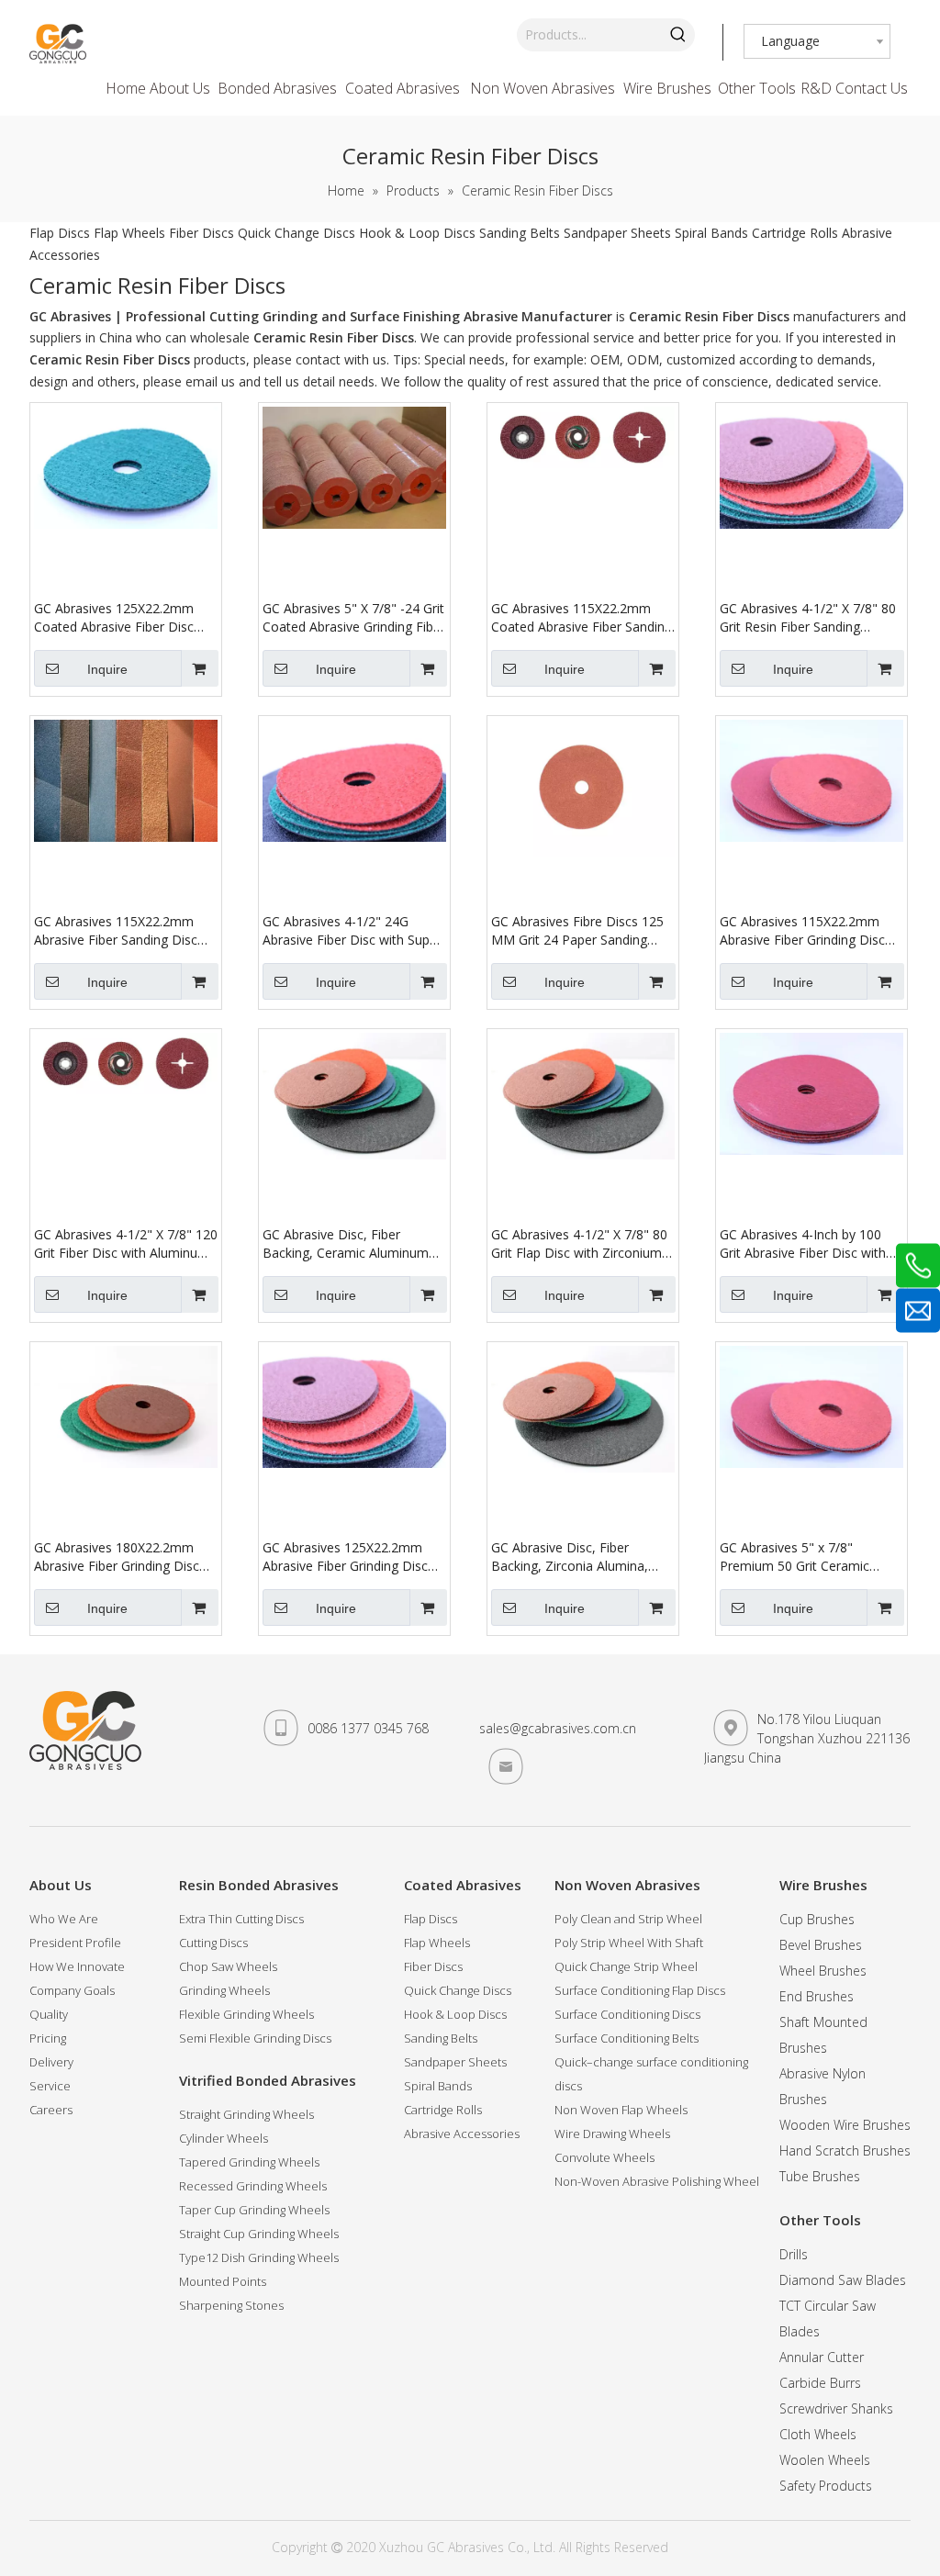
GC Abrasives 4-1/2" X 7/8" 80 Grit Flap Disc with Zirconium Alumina (579, 1244)
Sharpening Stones (231, 2305)
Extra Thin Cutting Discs (241, 1919)
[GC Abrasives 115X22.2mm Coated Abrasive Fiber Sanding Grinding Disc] (583, 436)
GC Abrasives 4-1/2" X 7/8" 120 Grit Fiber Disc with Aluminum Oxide (126, 1244)
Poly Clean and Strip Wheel (628, 1919)
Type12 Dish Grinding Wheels (259, 2257)
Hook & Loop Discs (417, 233)
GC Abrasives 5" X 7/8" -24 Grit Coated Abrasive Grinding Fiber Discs (354, 618)
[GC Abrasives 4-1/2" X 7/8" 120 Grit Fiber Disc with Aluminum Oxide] (126, 1062)
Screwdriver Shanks (836, 2408)
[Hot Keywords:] (678, 35)
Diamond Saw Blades (843, 2280)
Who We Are (64, 1919)
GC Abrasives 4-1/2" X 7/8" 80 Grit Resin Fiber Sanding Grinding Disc (808, 618)
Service (50, 2086)
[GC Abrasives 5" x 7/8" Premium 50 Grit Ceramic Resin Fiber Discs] (811, 1405)
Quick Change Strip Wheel (626, 1966)
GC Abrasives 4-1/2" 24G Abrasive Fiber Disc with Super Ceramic (352, 931)
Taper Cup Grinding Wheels (254, 2210)
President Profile (75, 1943)
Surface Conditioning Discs (627, 2014)
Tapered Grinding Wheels (249, 2162)
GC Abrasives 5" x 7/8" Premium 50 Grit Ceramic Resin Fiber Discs (795, 1557)
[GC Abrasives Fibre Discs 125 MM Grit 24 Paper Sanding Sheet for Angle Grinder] (583, 787)
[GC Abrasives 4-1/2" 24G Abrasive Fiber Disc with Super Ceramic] (354, 779)
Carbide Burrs (820, 2383)
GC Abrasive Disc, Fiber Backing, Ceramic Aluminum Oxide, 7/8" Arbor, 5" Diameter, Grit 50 (346, 1244)
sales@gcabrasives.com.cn (558, 1728)
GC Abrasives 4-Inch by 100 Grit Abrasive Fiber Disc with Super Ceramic (803, 1244)
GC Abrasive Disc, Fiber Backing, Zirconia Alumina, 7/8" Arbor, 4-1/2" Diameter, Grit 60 (576, 1557)
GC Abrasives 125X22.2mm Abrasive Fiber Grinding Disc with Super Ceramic (345, 1557)
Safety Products (826, 2486)
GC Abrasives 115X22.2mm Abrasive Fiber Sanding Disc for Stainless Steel (116, 931)
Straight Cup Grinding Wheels (259, 2234)
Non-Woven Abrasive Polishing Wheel (657, 2181)
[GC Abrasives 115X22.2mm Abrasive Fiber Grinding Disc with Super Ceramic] (811, 779)
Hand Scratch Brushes (845, 2150)
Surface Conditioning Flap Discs (640, 1990)
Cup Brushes (817, 1919)
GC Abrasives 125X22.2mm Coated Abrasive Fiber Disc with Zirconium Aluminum (114, 618)
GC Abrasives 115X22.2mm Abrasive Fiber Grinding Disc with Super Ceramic (802, 931)
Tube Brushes (820, 2176)
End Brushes (817, 1996)
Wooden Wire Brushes (845, 2125)
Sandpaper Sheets (617, 233)
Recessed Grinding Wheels (253, 2186)
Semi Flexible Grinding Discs (255, 2038)
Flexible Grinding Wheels (246, 2014)
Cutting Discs (213, 1943)
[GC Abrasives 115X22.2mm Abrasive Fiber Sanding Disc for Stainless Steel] (126, 779)
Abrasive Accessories (462, 2134)
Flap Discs (60, 233)
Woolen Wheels (825, 2460)
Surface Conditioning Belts (627, 2038)
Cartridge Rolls (795, 233)
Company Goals (72, 1990)
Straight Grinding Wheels (246, 2114)
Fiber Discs (201, 233)
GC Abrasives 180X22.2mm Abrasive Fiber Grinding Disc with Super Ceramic (117, 1557)
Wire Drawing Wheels (612, 2134)
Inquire (107, 669)
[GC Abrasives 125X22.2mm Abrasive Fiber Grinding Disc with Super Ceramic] (354, 1405)
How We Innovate (77, 1966)
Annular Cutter (822, 2357)
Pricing (48, 2038)
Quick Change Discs (297, 233)
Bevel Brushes (821, 1945)
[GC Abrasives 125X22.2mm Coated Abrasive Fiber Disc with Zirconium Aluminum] (126, 466)
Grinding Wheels (224, 1990)
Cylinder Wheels (224, 2138)
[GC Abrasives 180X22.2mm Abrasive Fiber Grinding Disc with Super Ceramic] (126, 1405)
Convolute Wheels (604, 2157)
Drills (794, 2254)
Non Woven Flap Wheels (621, 2110)
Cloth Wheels (818, 2434)
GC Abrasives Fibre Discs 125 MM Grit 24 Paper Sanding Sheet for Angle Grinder (577, 931)
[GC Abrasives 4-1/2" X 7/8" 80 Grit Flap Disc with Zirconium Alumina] (583, 1094)
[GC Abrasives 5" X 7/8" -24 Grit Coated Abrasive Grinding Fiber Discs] (354, 466)
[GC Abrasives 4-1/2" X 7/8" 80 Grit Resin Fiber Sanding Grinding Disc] (811, 466)
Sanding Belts (520, 233)
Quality (49, 2014)
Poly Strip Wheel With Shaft (629, 1943)
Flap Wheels (129, 233)
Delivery (51, 2062)
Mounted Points (223, 2281)
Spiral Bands (711, 233)
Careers (51, 2110)
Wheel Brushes (823, 1971)
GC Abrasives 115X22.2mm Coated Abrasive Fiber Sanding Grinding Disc (582, 618)
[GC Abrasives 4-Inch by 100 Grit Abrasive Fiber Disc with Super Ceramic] (811, 1092)
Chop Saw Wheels (228, 1966)
